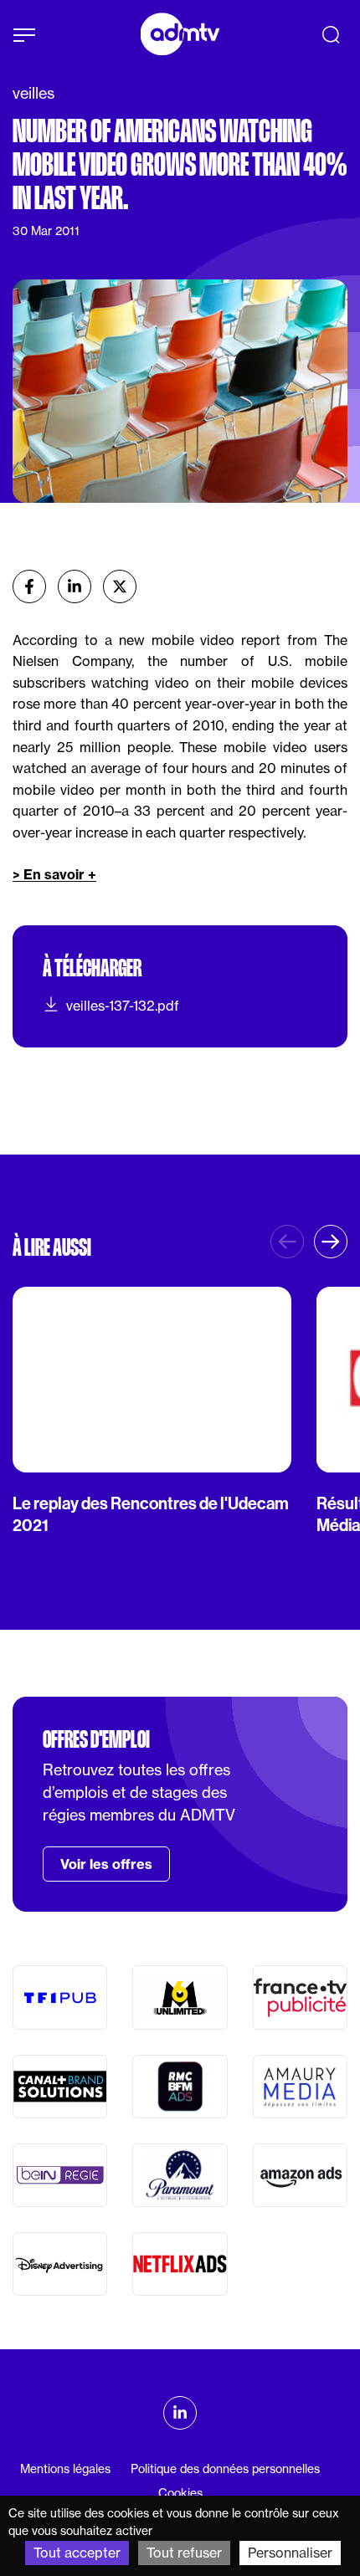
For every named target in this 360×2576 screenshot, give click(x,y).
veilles (33, 93)
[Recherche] (331, 34)
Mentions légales (65, 2468)
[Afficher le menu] (24, 35)
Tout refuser (184, 2553)
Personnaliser (290, 2553)
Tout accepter (77, 2553)
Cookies (180, 2493)
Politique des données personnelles (225, 2468)
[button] (331, 1242)
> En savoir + (54, 874)
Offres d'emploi (96, 1739)
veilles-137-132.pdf (123, 1006)
